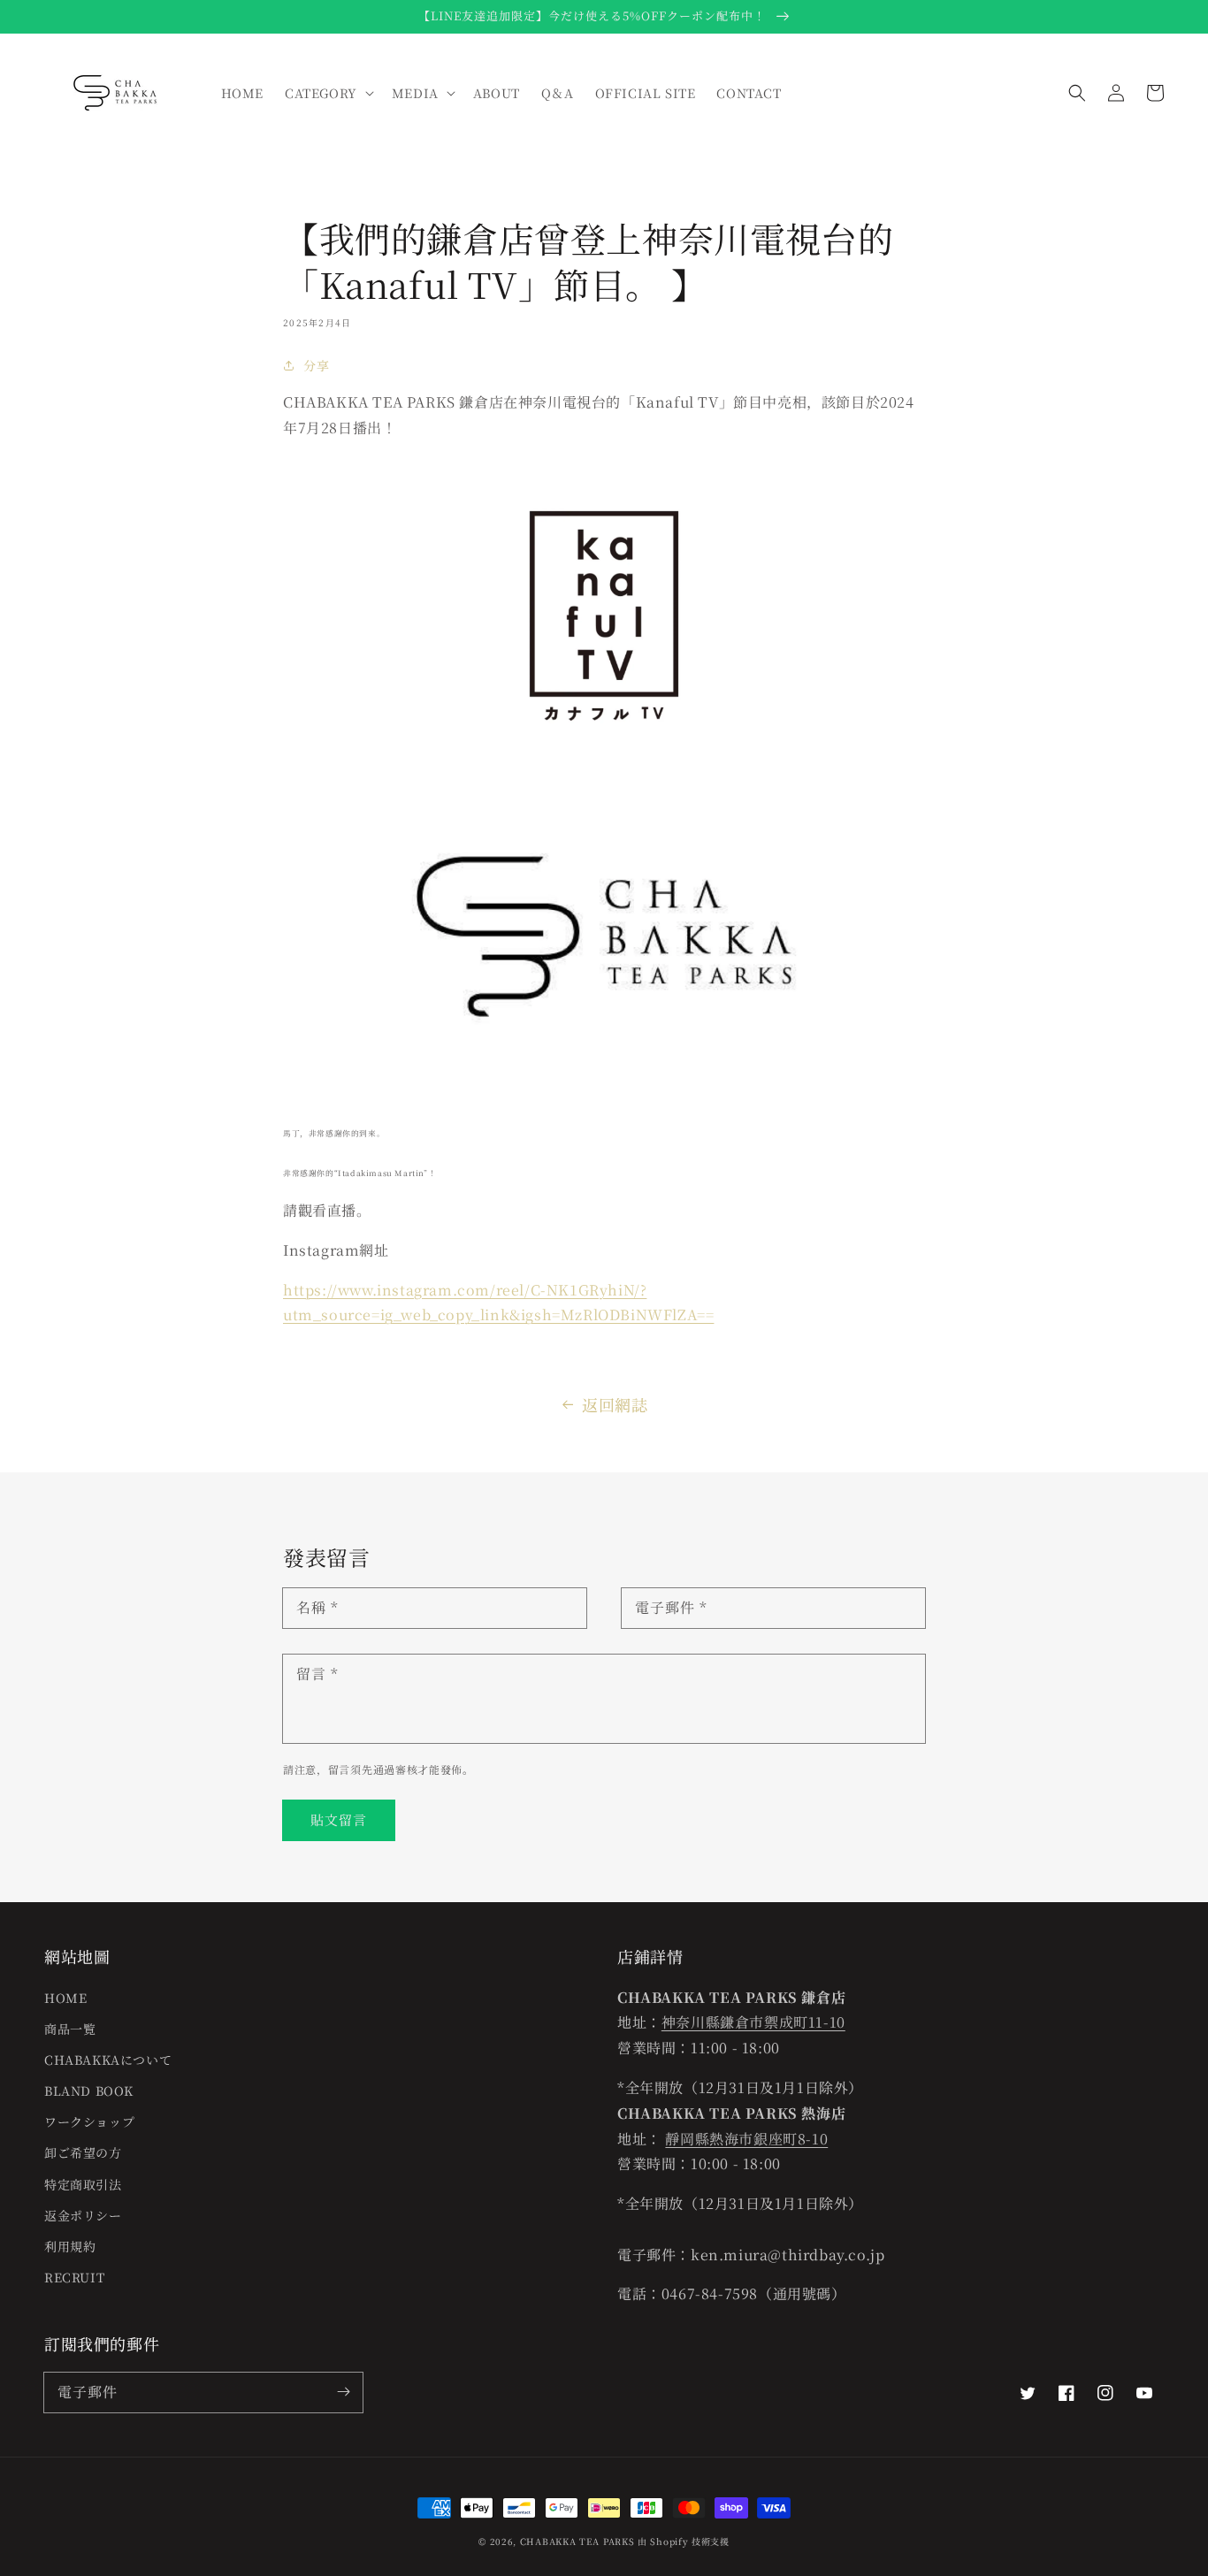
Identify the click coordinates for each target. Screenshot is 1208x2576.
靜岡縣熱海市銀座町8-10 (746, 2139)
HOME (65, 1998)
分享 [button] (316, 365)
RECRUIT (74, 2277)
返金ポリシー (83, 2215)
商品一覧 (70, 2029)
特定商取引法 (83, 2184)
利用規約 (70, 2246)
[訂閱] (343, 2392)
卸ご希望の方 (83, 2152)
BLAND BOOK (89, 2091)
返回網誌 (615, 1404)
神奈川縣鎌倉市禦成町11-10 (753, 2022)
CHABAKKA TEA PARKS (577, 2541)
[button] (1077, 93)
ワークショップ (89, 2121)
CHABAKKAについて (108, 2060)
